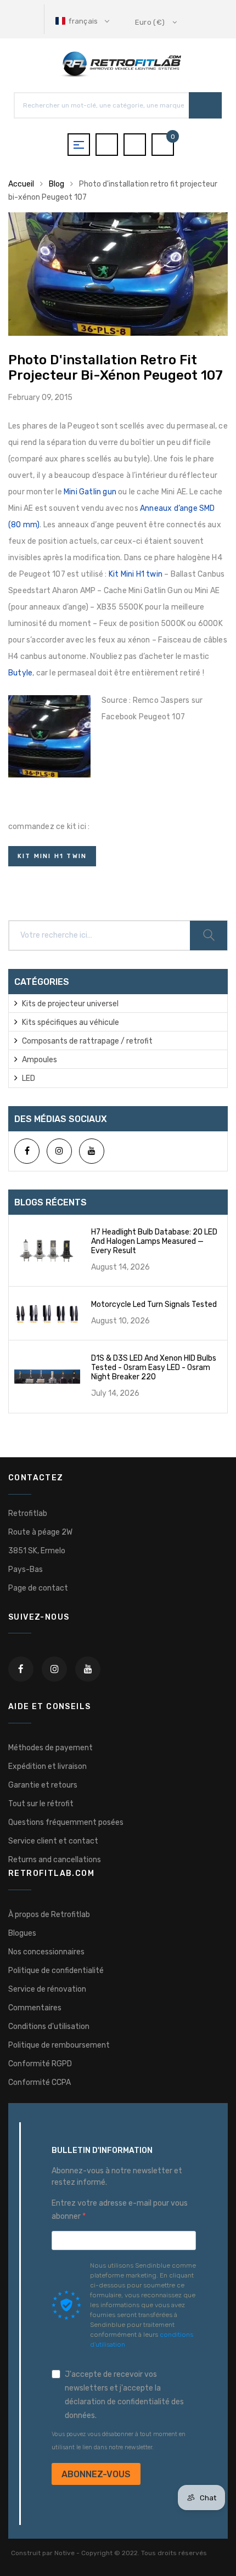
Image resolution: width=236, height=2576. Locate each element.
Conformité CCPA (40, 2082)
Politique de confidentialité (56, 1971)
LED (29, 1078)
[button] (83, 21)
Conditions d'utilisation (49, 2027)
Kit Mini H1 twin (136, 574)
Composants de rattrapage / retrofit (87, 1041)
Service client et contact (53, 1841)
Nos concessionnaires (46, 1952)
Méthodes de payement (50, 1748)
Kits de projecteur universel (70, 1004)
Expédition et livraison (47, 1766)
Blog (57, 184)
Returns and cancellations (55, 1860)
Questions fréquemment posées (66, 1822)
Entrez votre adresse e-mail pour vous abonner (120, 2210)
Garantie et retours (43, 1785)
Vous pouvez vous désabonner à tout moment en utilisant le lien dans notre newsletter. (119, 2441)
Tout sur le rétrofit (41, 1804)
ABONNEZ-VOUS (96, 2474)
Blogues (22, 1933)
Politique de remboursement (59, 2045)
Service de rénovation (47, 1989)
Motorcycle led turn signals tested (154, 1304)
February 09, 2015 (40, 398)
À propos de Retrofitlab (49, 1915)
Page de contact (38, 1588)
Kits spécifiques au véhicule (71, 1022)
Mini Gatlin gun (90, 492)
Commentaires (35, 2008)
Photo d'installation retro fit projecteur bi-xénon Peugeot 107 (116, 368)
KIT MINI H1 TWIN (52, 856)
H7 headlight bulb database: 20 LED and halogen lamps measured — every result (154, 1241)
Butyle (20, 673)
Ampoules (40, 1060)
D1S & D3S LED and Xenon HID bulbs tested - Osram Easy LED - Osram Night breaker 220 (154, 1368)
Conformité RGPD (40, 2064)
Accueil (21, 184)
